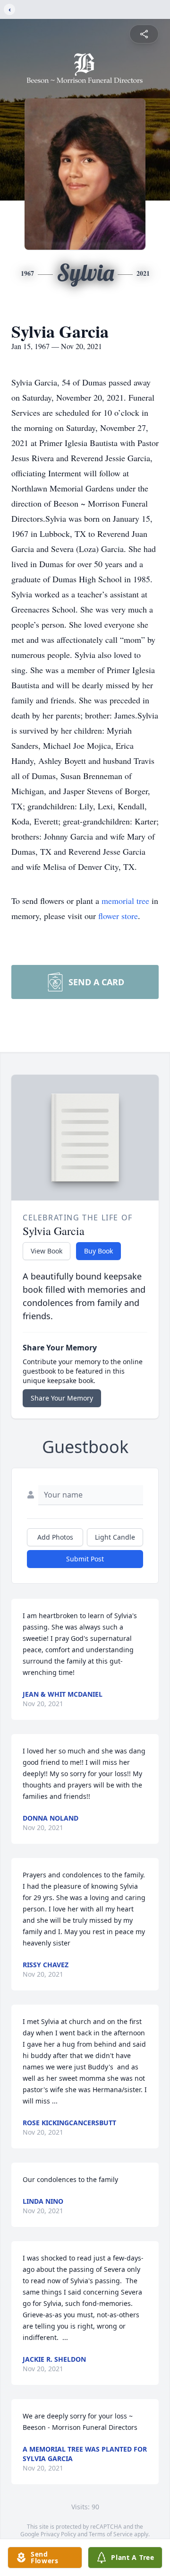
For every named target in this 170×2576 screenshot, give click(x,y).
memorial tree (125, 901)
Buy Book (98, 1251)
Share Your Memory (62, 1398)
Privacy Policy (58, 2534)
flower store (118, 916)
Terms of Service (111, 2534)
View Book (47, 1251)
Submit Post (85, 1559)
